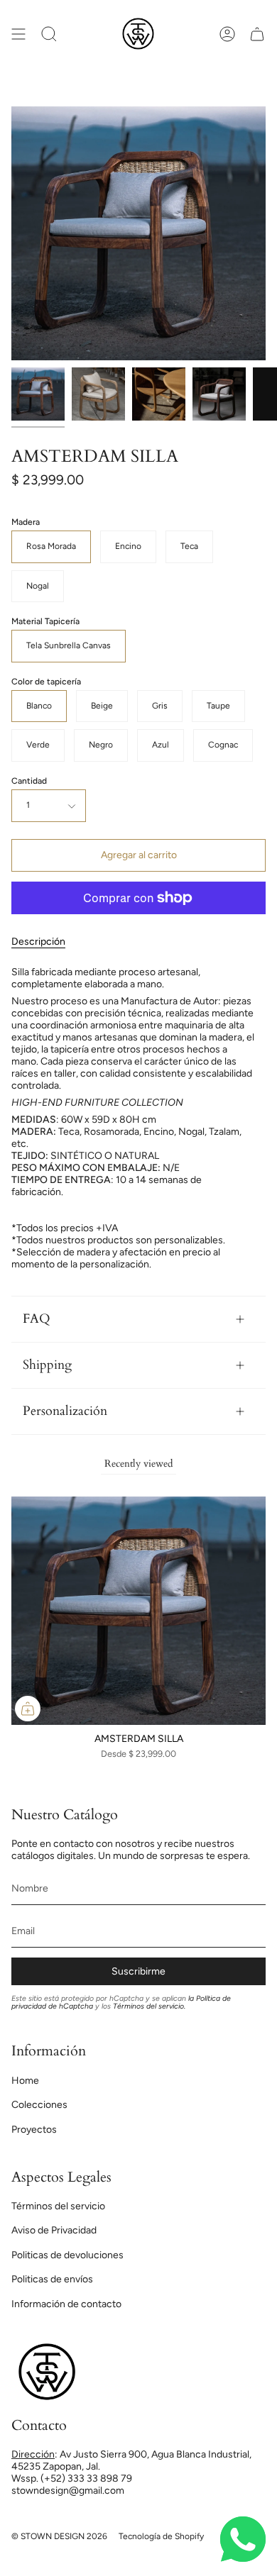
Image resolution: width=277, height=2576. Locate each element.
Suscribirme (138, 1971)
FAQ (37, 1319)
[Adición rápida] (28, 1709)
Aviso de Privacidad (54, 2230)
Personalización (65, 1411)
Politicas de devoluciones (67, 2255)
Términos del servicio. (149, 2006)
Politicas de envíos (52, 2279)
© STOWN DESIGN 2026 (59, 2536)
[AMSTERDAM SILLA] (38, 394)
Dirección (33, 2454)
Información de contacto (66, 2304)
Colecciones (39, 2105)
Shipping (47, 1365)
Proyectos (34, 2130)
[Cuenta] (227, 34)
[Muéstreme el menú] (18, 34)
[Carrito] (257, 34)
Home (25, 2081)
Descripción (38, 942)
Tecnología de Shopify (161, 2536)
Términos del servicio (58, 2206)
